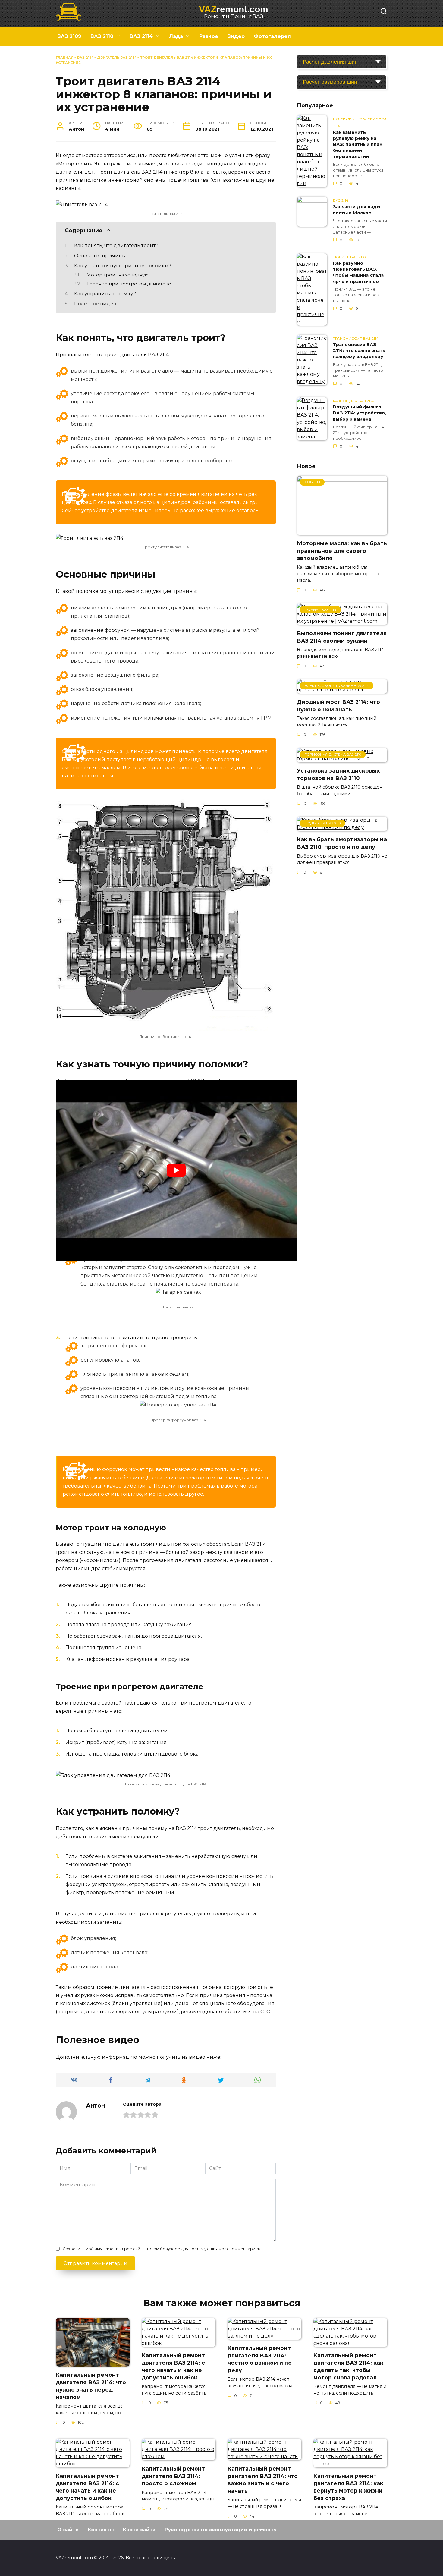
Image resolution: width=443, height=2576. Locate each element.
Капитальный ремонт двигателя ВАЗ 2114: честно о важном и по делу (260, 2359)
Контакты (101, 2530)
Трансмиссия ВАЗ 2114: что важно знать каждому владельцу (359, 351)
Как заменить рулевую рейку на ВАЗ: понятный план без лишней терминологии (358, 145)
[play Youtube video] (176, 1170)
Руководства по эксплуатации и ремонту (221, 2530)
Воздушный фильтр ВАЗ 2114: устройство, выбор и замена (360, 413)
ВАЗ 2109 (69, 36)
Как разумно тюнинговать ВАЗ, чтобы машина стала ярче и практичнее (358, 272)
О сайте (68, 2530)
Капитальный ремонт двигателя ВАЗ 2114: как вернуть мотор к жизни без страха (348, 2487)
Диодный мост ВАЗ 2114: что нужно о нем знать (338, 706)
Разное (209, 36)
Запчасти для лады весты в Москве (357, 210)
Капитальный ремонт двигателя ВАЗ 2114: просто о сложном (173, 2476)
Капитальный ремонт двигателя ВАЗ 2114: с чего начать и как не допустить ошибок (173, 2366)
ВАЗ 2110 (102, 36)
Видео (236, 36)
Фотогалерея (272, 36)
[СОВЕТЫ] (342, 531)
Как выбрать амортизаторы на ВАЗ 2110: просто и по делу (342, 843)
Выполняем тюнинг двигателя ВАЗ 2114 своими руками (342, 637)
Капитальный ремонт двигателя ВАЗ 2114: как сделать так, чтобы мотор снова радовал (348, 2366)
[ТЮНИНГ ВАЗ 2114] (342, 621)
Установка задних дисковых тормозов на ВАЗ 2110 (338, 774)
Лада (176, 36)
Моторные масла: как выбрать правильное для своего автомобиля (342, 551)
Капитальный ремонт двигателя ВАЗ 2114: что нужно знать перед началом (91, 2386)
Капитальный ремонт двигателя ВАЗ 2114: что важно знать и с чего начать (263, 2480)
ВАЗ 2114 (141, 36)
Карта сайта (139, 2530)
